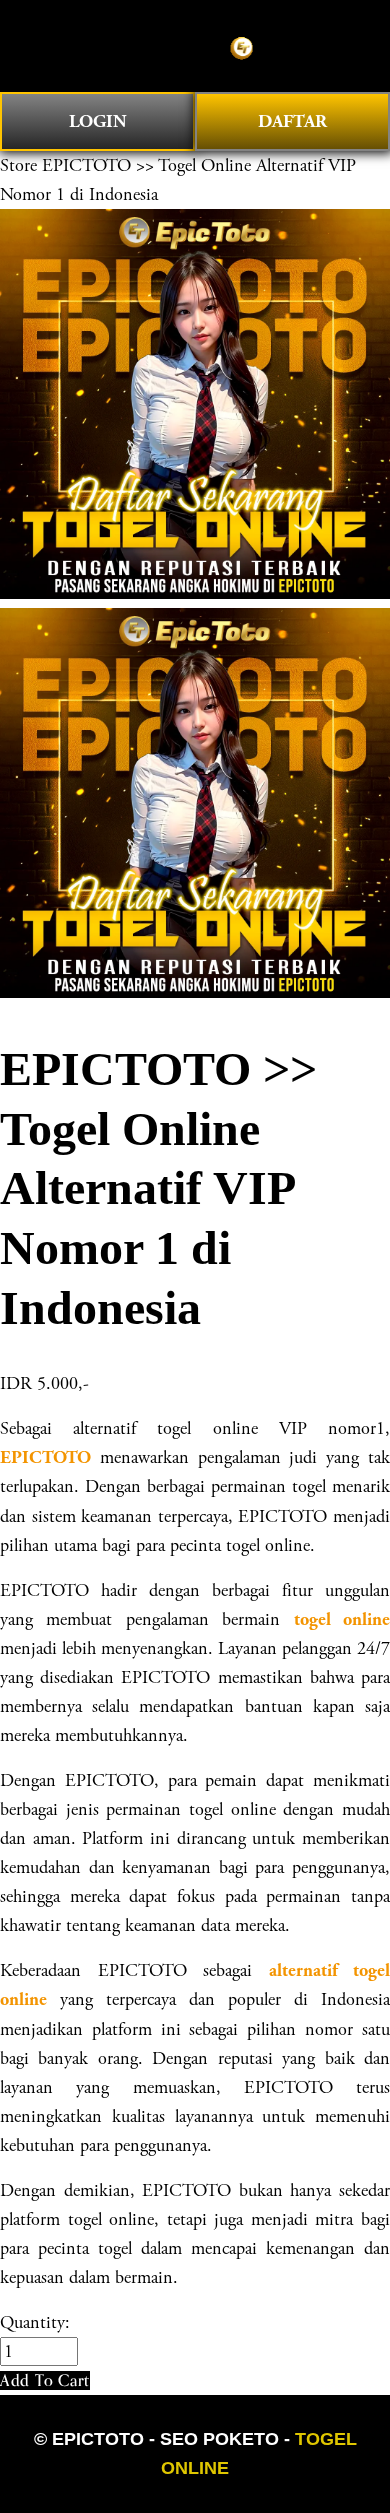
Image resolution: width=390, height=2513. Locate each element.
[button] (45, 2380)
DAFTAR (292, 121)
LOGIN (98, 121)
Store (18, 165)
